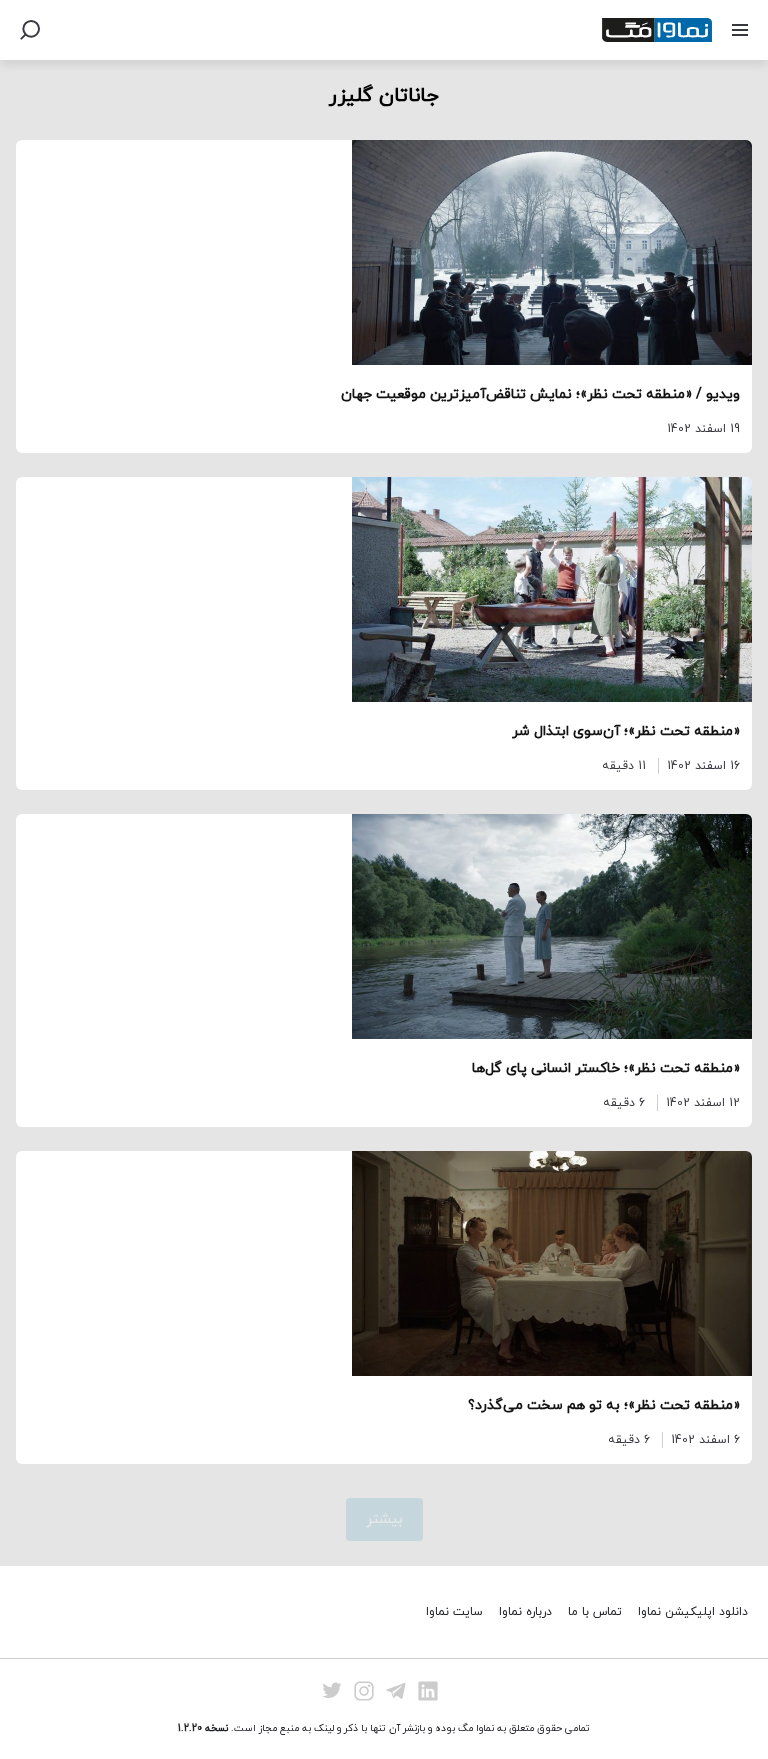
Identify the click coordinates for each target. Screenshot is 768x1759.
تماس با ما (595, 1612)
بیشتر (384, 1519)
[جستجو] (30, 30)
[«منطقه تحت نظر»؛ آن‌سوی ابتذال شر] (384, 589)
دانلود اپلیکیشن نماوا (693, 1612)
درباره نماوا (525, 1612)
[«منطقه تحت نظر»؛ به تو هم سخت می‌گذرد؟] (384, 1263)
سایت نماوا (454, 1612)
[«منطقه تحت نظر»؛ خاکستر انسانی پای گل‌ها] (384, 926)
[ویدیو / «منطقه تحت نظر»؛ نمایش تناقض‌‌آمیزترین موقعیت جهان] (384, 252)
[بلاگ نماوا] (657, 30)
